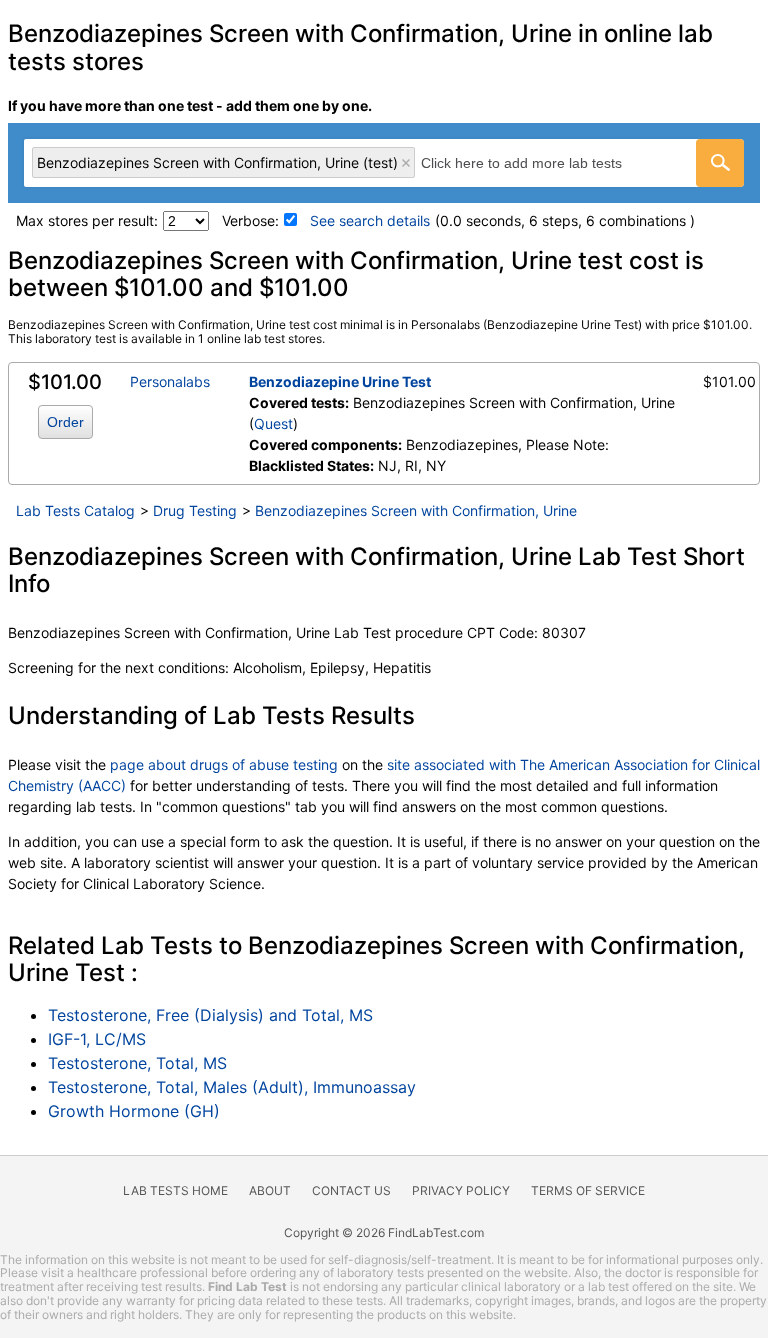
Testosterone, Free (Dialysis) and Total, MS (210, 1015)
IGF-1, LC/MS (97, 1039)
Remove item (406, 163)
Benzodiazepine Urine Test (340, 381)
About (270, 1190)
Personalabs (170, 381)
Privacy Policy (461, 1190)
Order (65, 422)
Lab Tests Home (175, 1190)
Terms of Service (588, 1190)
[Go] (720, 163)
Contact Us (351, 1190)
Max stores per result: (87, 220)
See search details (370, 220)
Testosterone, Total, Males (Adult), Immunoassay (232, 1087)
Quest (273, 423)
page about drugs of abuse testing (224, 764)
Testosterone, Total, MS (137, 1063)
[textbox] (543, 162)
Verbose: (250, 220)
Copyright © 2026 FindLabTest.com (384, 1232)
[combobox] (384, 163)
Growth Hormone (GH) (134, 1111)
